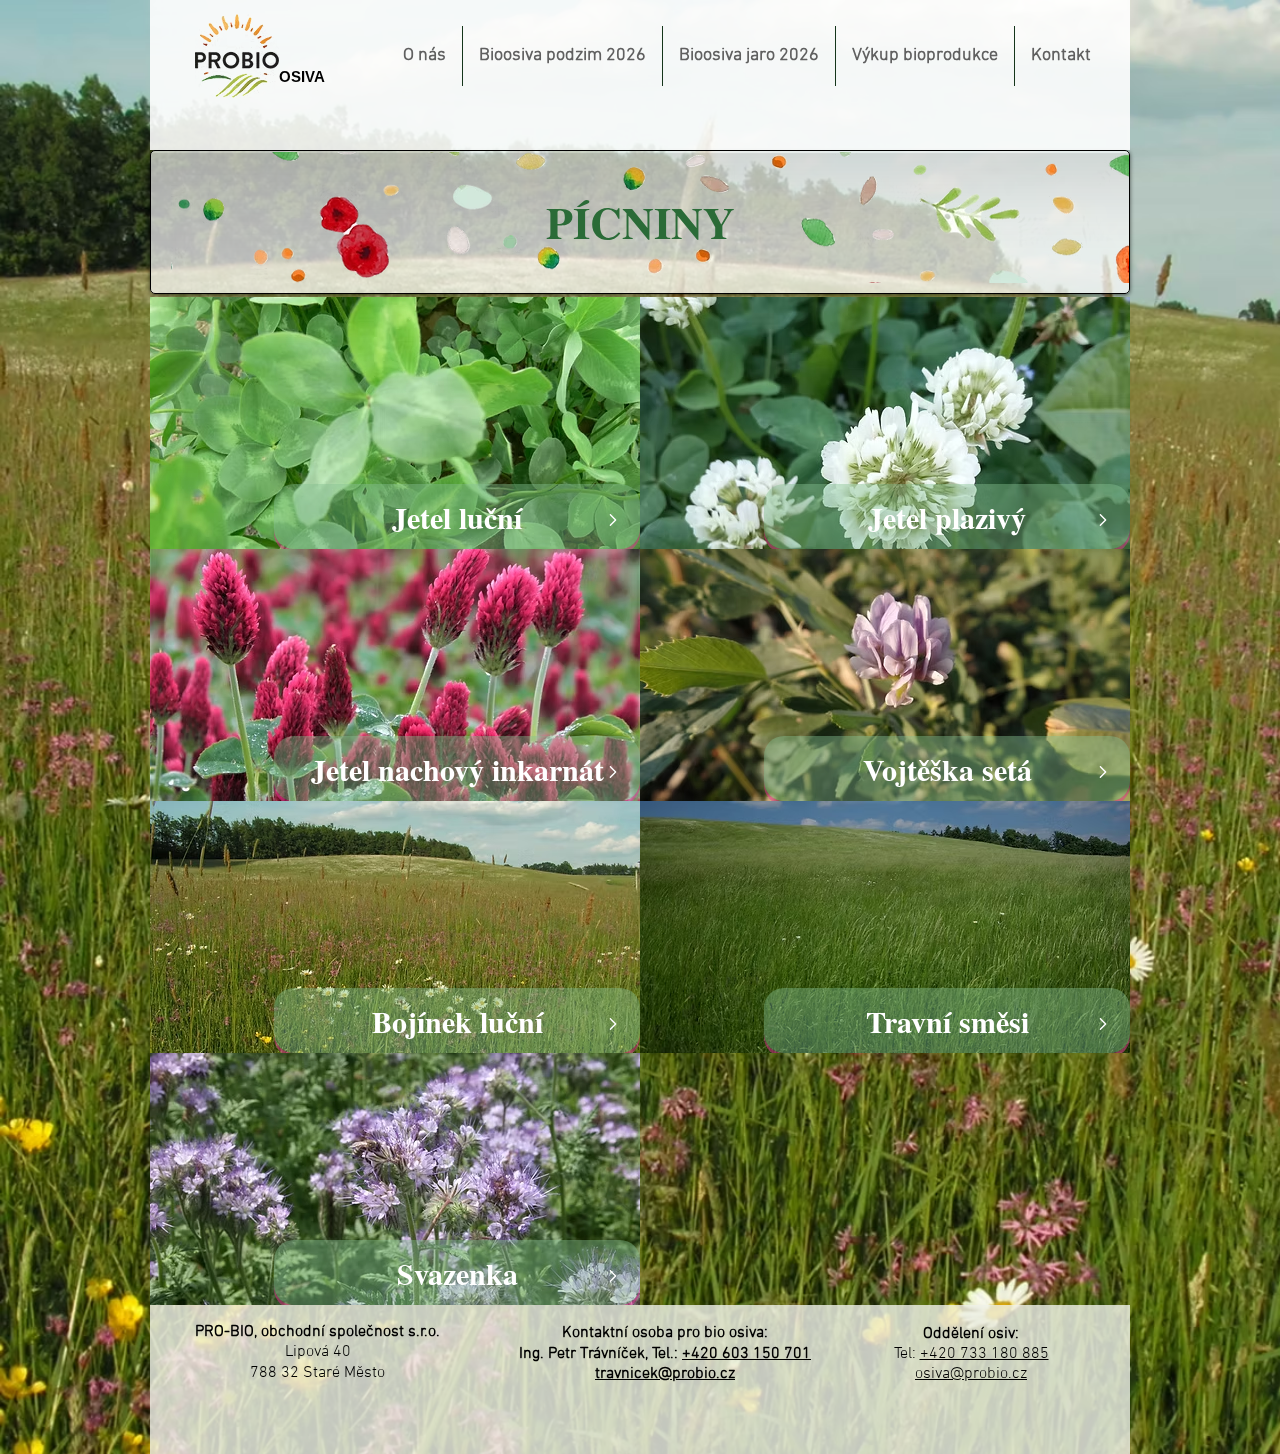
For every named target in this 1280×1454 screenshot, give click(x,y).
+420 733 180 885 (984, 1354)
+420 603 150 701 (746, 1354)
